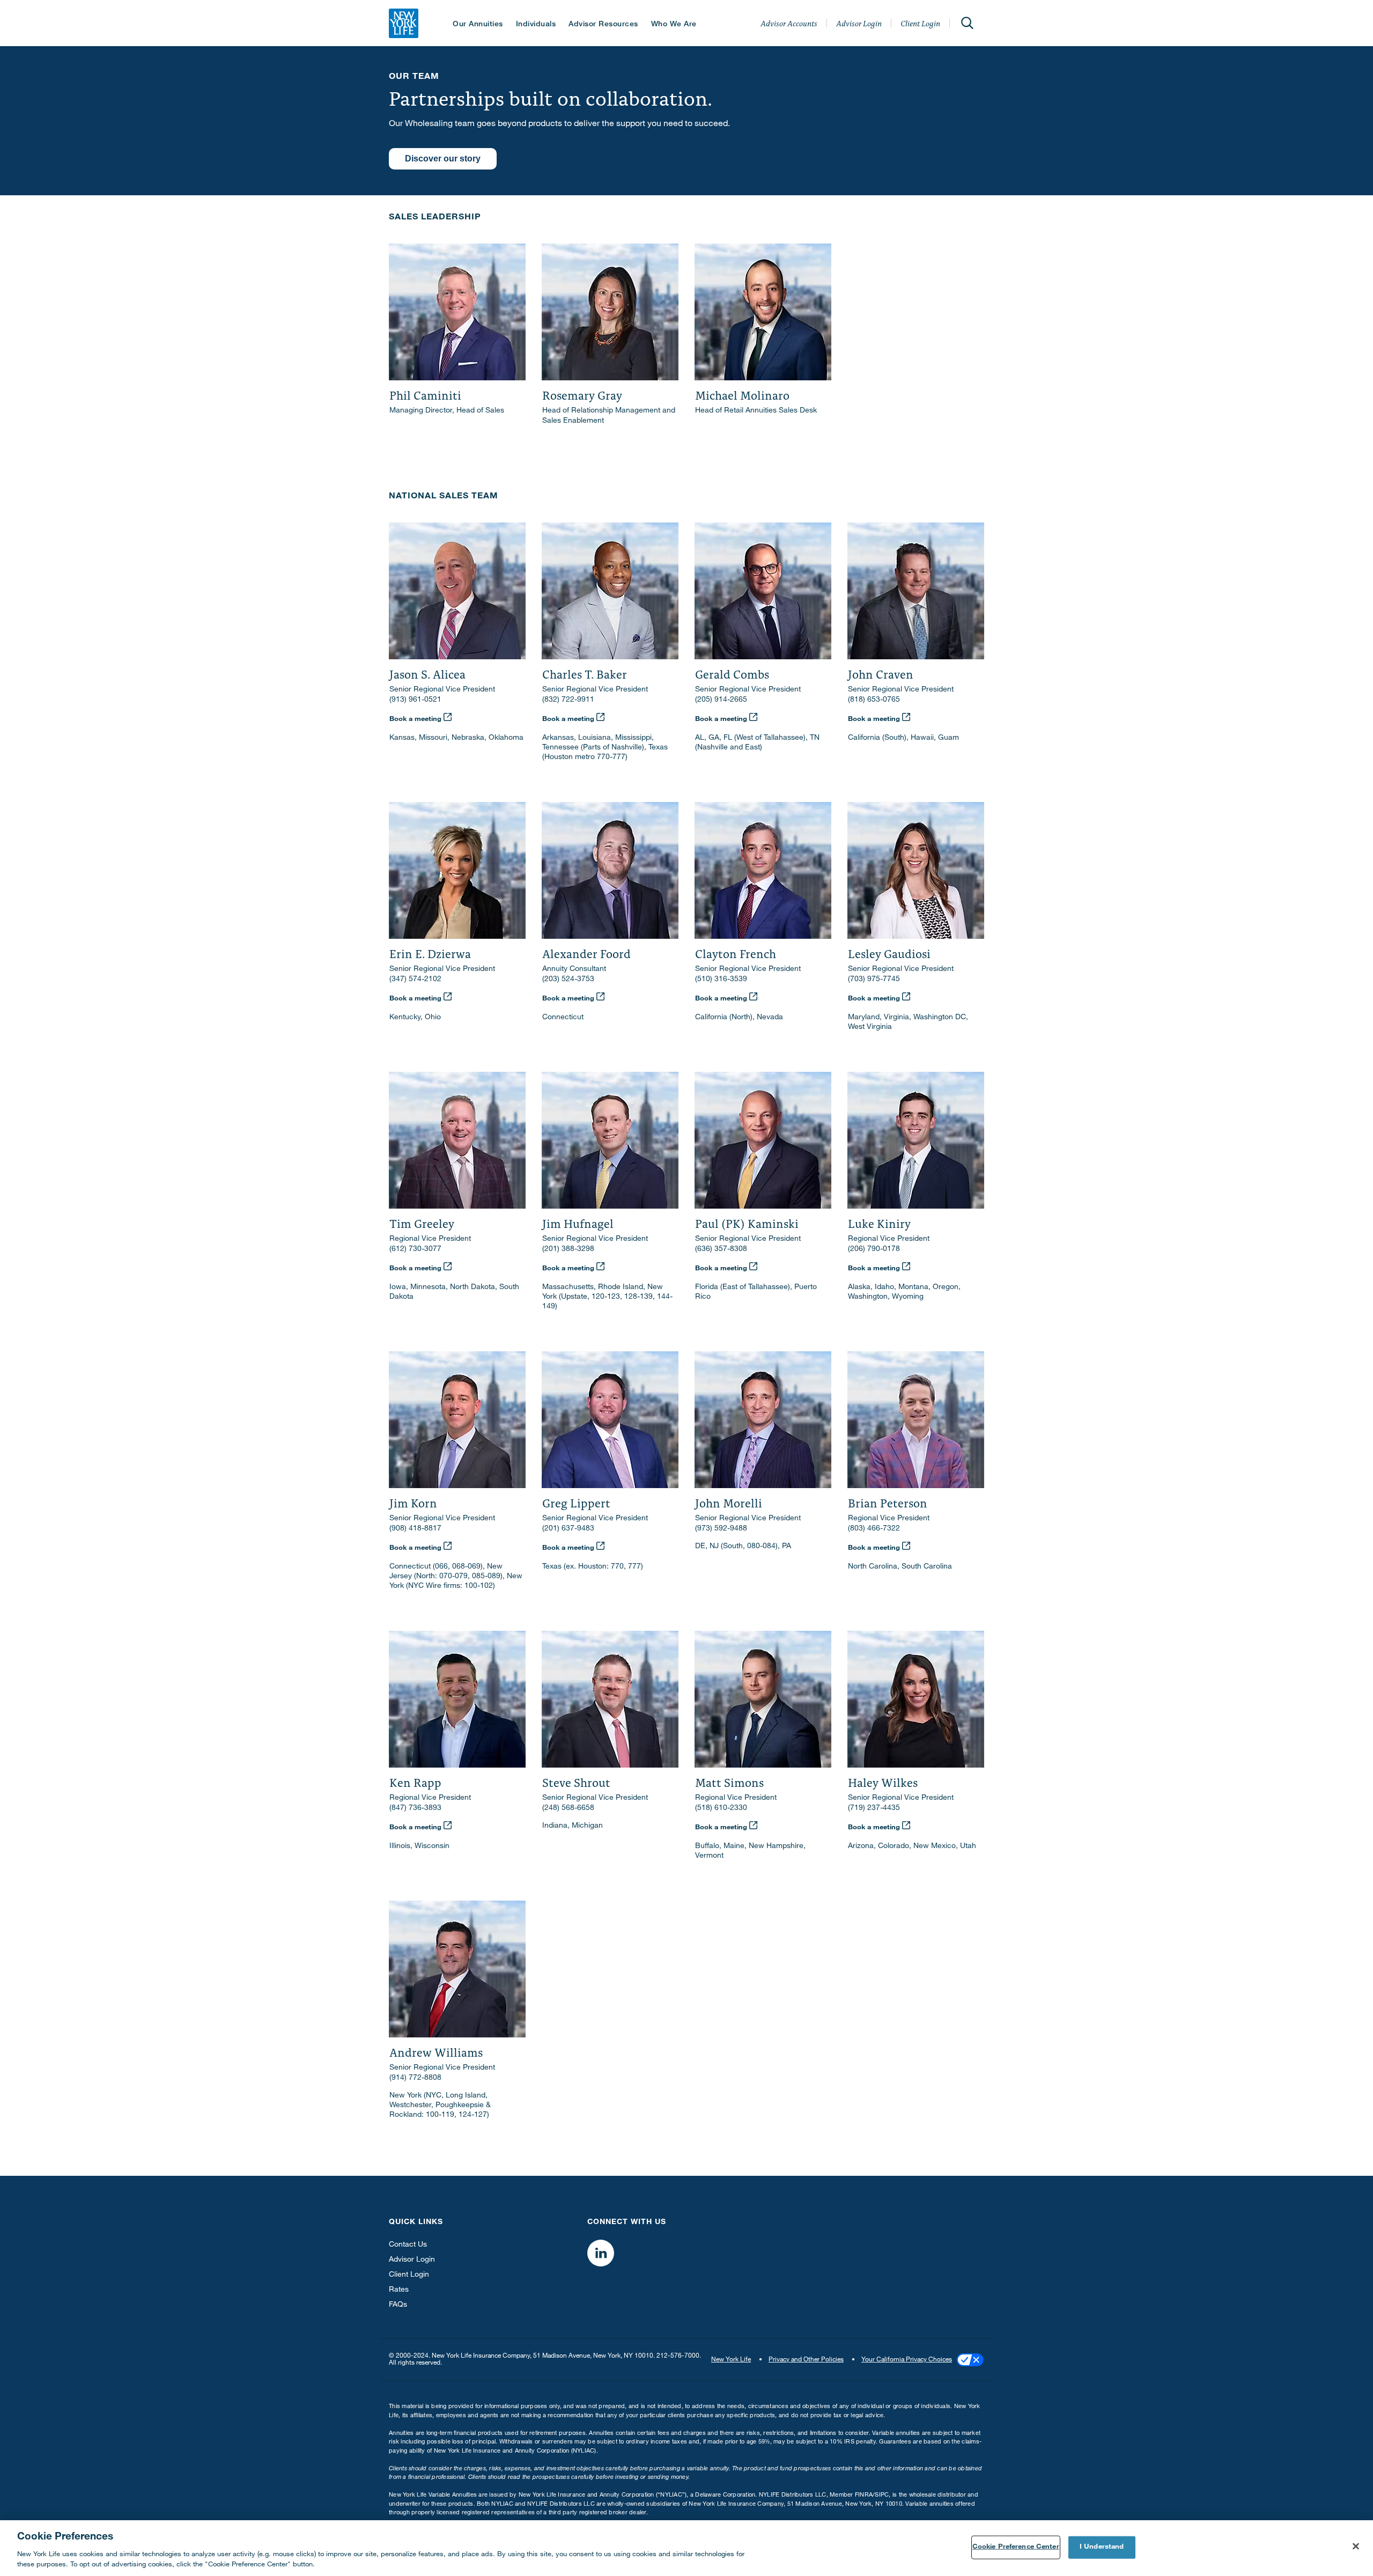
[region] (686, 2548)
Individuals (536, 25)
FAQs (398, 2305)
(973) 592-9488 (721, 1529)
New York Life (731, 2360)
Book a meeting (416, 720)
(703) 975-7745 (874, 980)
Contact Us (408, 2245)
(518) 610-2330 (721, 1808)
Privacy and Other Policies (806, 2360)
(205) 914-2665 (721, 700)
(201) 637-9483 (568, 1529)
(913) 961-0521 (415, 700)
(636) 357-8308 (721, 1249)
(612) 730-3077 (415, 1249)
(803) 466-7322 (874, 1529)
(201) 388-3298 (568, 1249)
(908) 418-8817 (415, 1529)
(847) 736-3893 (415, 1808)
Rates (399, 2290)
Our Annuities (478, 25)
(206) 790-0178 (874, 1249)
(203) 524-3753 (568, 980)
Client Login (920, 23)
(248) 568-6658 (568, 1808)
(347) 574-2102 (415, 980)
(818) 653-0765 (874, 700)
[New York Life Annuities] (404, 23)
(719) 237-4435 (874, 1808)
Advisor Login (859, 23)
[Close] (1356, 2546)
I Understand (1102, 2547)
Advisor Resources (603, 25)
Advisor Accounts (789, 23)
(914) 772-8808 (415, 2078)
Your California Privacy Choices (907, 2360)
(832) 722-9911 (568, 700)
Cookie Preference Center (1016, 2547)
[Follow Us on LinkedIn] (601, 2253)
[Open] (967, 23)
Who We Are (674, 25)
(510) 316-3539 (721, 980)
